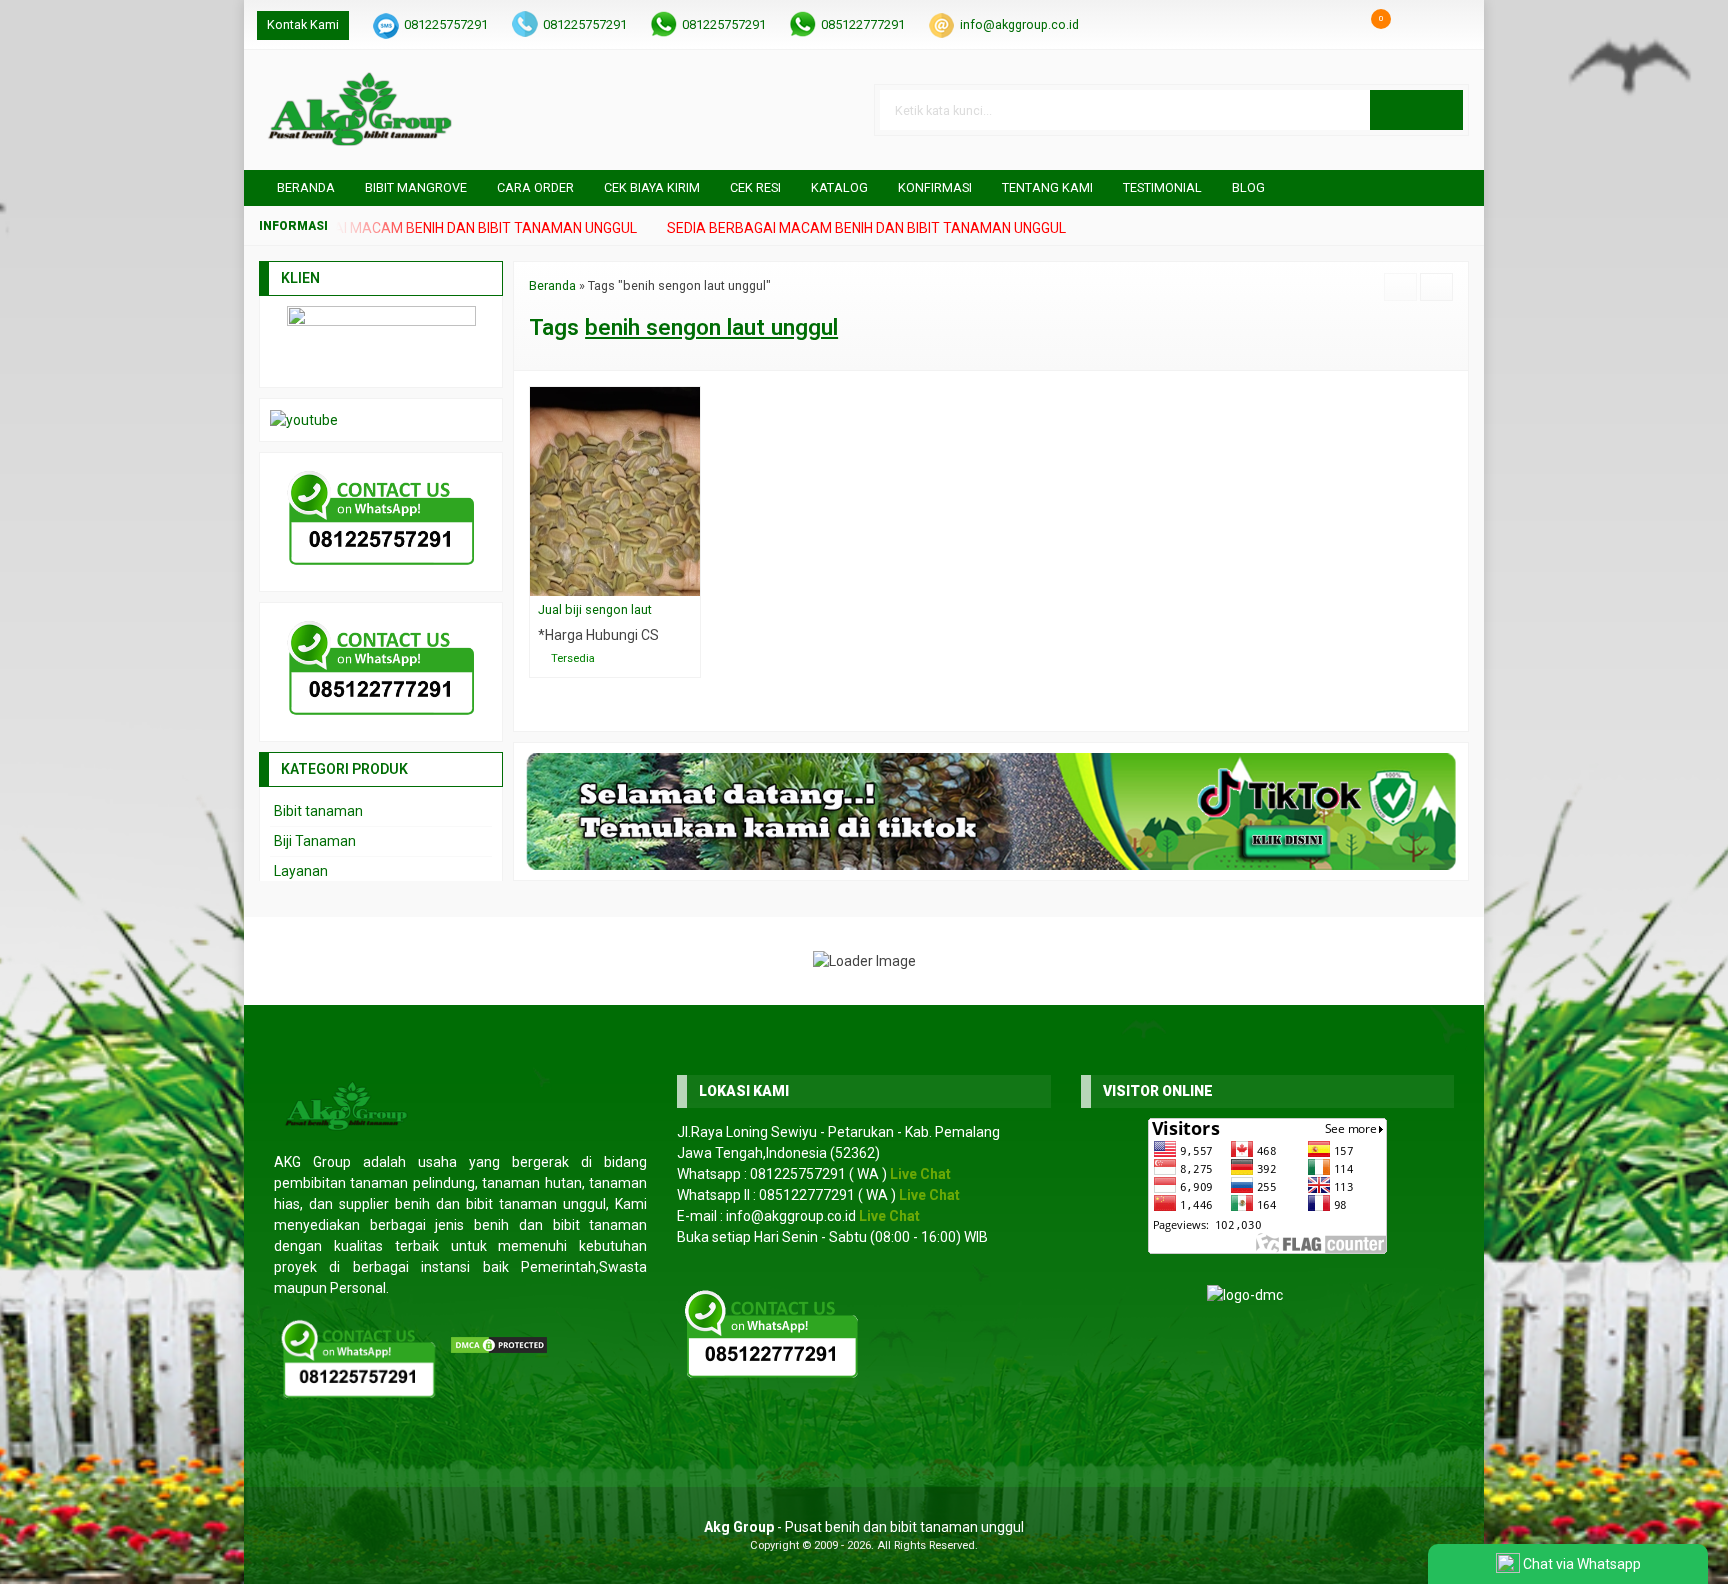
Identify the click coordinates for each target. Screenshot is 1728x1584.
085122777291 (863, 24)
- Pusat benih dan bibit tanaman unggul (864, 1527)
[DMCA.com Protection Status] (499, 1344)
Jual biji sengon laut (595, 609)
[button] (1416, 110)
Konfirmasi (935, 187)
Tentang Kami (1047, 187)
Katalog (839, 187)
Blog (1248, 187)
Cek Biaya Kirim (652, 187)
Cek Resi (755, 187)
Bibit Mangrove (416, 187)
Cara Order (535, 187)
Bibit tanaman (318, 811)
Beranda (304, 187)
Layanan (301, 871)
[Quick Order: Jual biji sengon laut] (689, 580)
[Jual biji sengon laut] (615, 490)
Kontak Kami (303, 24)
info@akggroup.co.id (1019, 24)
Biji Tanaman (315, 841)
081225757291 (446, 24)
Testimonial (1162, 187)
